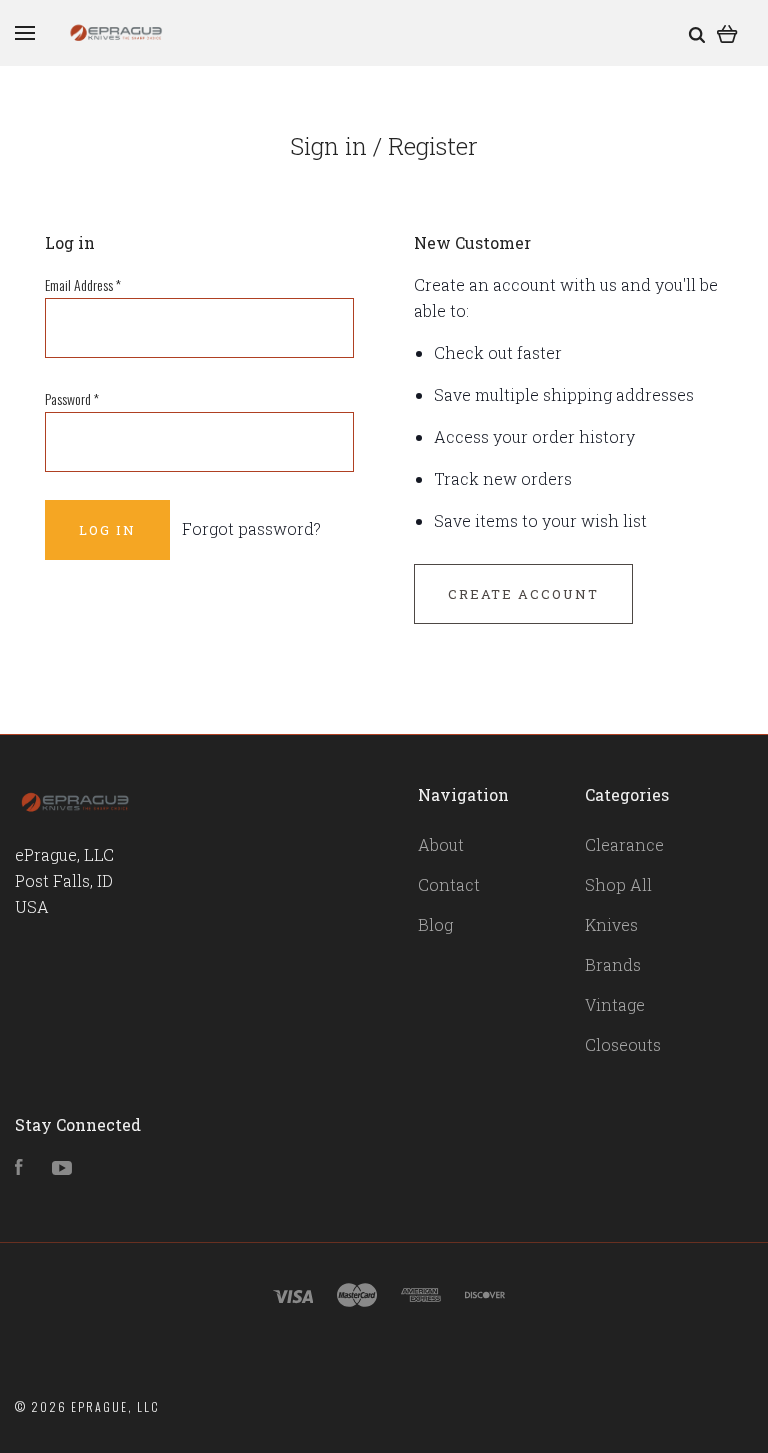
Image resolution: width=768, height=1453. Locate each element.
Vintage (615, 1004)
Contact (449, 884)
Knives (611, 924)
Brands (613, 964)
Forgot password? (251, 528)
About (441, 844)
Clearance (624, 844)
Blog (435, 924)
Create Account (523, 594)
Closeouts (623, 1044)
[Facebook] (19, 1168)
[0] (727, 32)
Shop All (618, 884)
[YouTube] (62, 1168)
